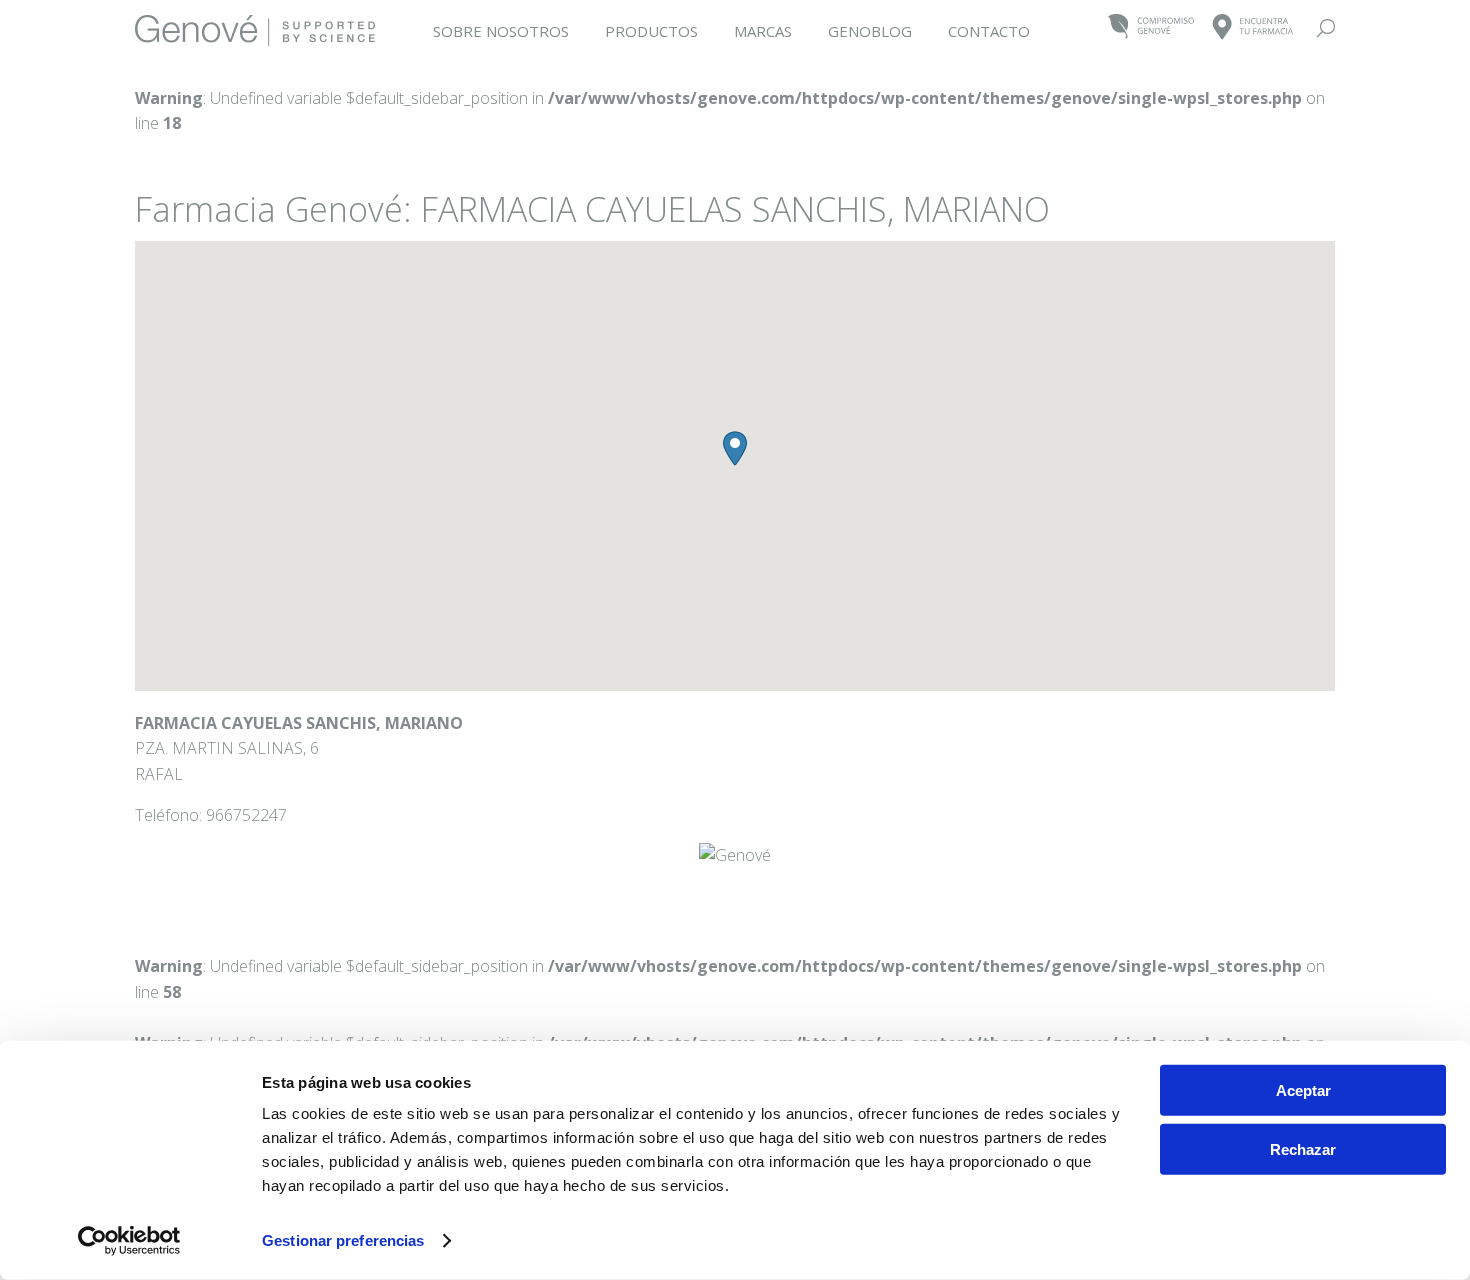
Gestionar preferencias (343, 1240)
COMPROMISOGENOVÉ (1151, 27)
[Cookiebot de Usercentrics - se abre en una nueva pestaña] (129, 1241)
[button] (735, 448)
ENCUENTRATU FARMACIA (1253, 27)
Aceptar (1303, 1090)
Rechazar (1303, 1148)
